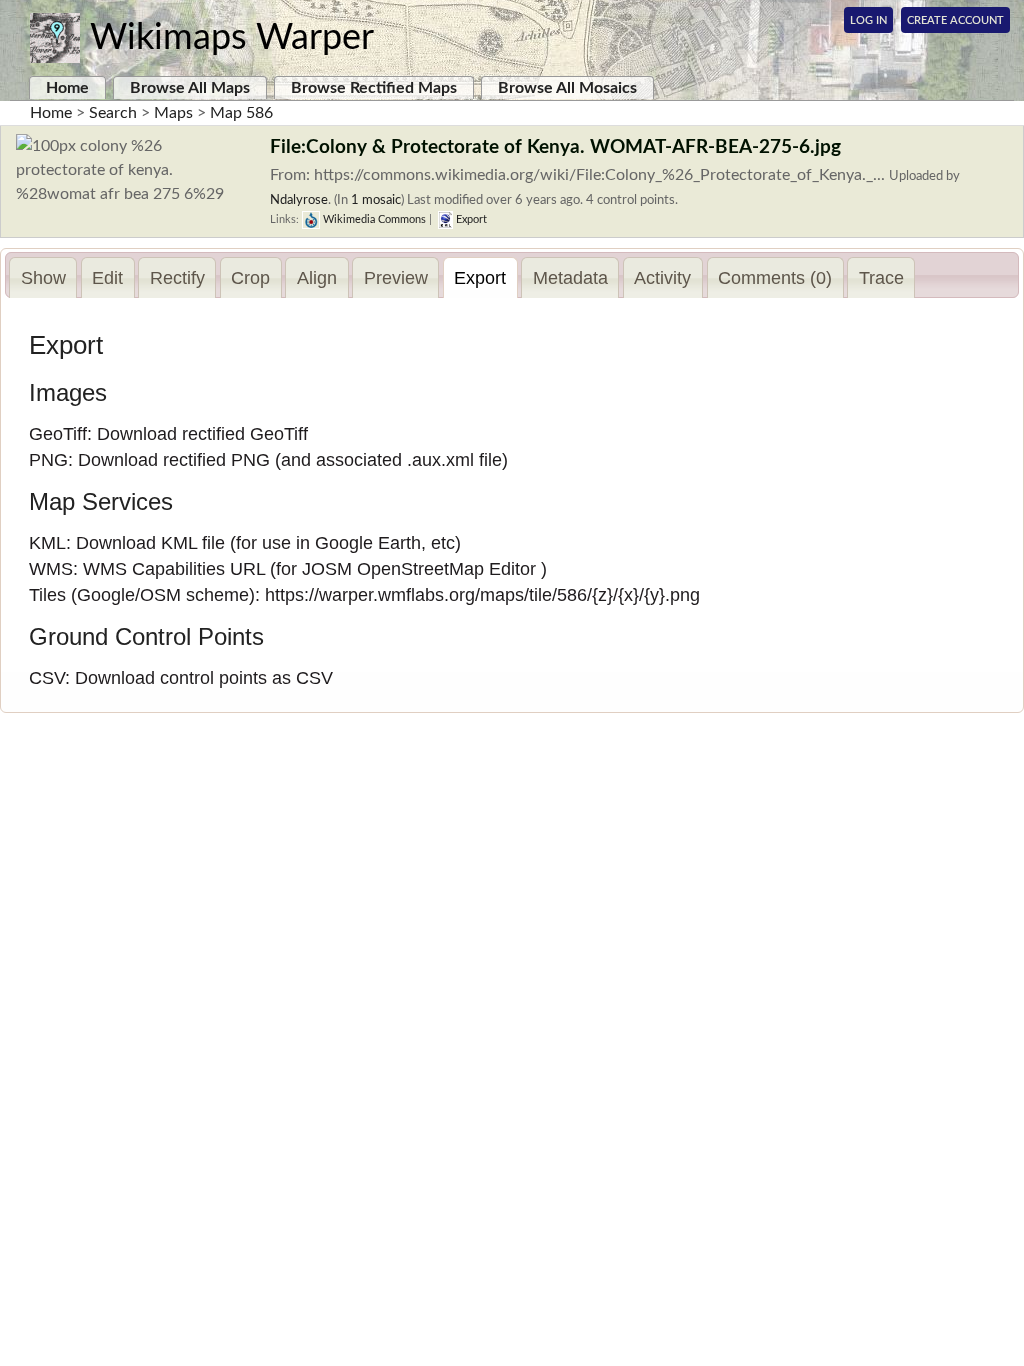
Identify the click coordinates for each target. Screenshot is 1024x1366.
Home (67, 88)
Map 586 (241, 113)
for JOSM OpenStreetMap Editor (406, 569)
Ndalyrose (299, 200)
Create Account (955, 20)
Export (470, 219)
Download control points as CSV (204, 678)
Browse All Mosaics (567, 88)
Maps (173, 113)
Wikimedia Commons (373, 219)
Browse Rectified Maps (374, 88)
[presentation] (43, 278)
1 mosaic (376, 200)
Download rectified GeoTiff (202, 434)
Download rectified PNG (174, 460)
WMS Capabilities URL (174, 569)
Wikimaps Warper (232, 38)
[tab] (43, 277)
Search (113, 113)
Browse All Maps (190, 88)
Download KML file (150, 543)
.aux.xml (440, 460)
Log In (868, 20)
